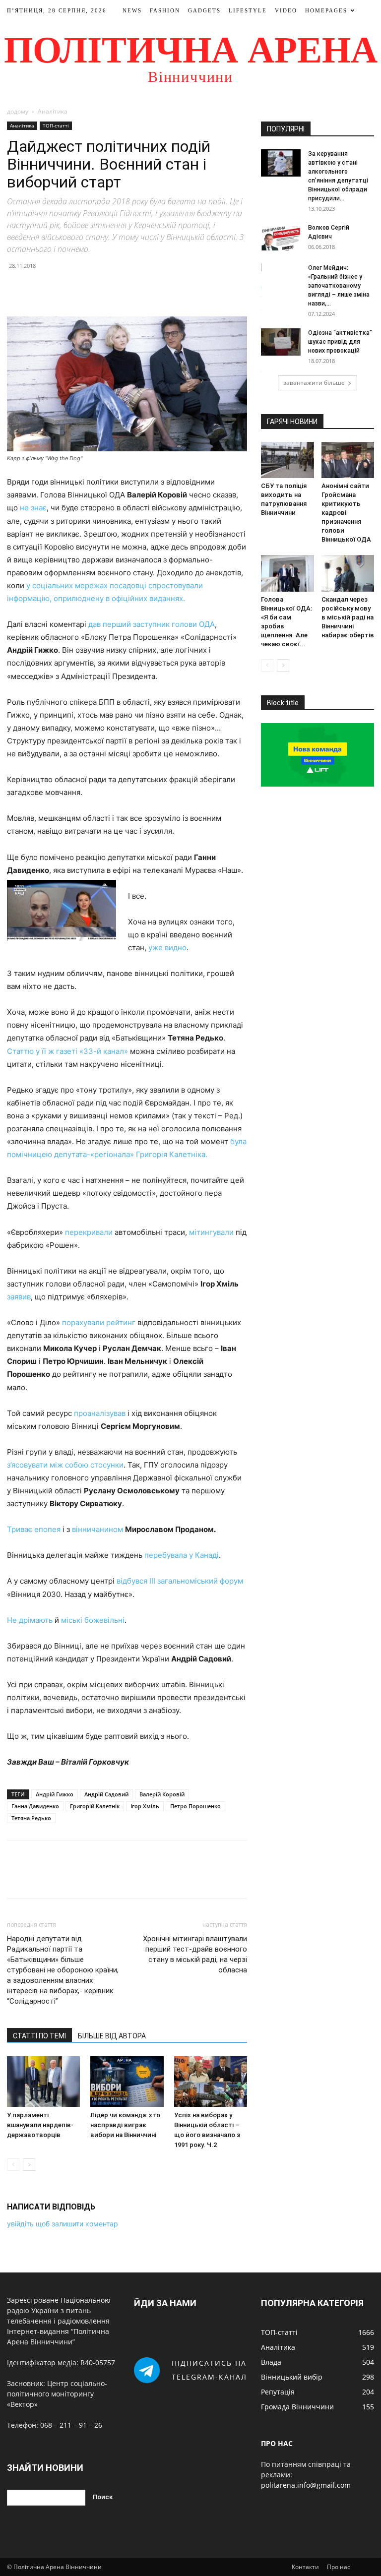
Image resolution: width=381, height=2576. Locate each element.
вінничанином (97, 1529)
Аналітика (22, 125)
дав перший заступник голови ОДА (152, 624)
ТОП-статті (56, 125)
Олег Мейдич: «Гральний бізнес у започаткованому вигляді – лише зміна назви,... (339, 286)
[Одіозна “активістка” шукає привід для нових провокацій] (281, 342)
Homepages (326, 10)
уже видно (167, 948)
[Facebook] (17, 288)
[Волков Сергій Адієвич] (281, 237)
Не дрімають (30, 1620)
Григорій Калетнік (95, 1806)
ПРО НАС (277, 2443)
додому (18, 111)
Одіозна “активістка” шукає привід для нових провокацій (340, 342)
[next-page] (29, 2165)
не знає (33, 508)
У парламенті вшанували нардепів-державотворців (40, 2125)
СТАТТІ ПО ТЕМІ (39, 2036)
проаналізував (100, 1413)
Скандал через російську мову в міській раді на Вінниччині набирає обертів (348, 617)
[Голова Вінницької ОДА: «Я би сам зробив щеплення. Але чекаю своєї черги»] (287, 573)
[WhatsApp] (85, 288)
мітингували (211, 1232)
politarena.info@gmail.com (306, 2485)
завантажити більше (314, 383)
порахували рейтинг (99, 1322)
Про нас (339, 2567)
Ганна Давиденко (35, 1806)
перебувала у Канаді (182, 1555)
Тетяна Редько (31, 1818)
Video (286, 10)
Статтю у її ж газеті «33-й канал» (67, 1051)
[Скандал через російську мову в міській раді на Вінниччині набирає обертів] (348, 573)
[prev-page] (13, 2165)
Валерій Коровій (162, 1794)
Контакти (305, 2567)
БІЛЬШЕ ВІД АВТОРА (112, 2036)
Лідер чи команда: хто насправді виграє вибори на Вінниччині (125, 2125)
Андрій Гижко (55, 1794)
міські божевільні (93, 1620)
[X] (40, 288)
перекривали (89, 1232)
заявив (19, 1297)
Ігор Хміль (145, 1806)
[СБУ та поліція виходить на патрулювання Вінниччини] (287, 460)
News (132, 10)
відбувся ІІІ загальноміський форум (180, 1581)
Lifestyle (248, 10)
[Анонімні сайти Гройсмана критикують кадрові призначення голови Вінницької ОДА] (348, 460)
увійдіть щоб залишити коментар (63, 2224)
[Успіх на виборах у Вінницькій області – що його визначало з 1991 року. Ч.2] (211, 2081)
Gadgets (204, 10)
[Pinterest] (63, 288)
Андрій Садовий (106, 1794)
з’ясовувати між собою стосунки (65, 1465)
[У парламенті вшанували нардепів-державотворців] (43, 2081)
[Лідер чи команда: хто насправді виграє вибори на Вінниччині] (127, 2081)
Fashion (165, 10)
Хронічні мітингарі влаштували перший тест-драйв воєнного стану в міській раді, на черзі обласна (195, 1954)
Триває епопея (34, 1529)
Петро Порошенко (195, 1806)
